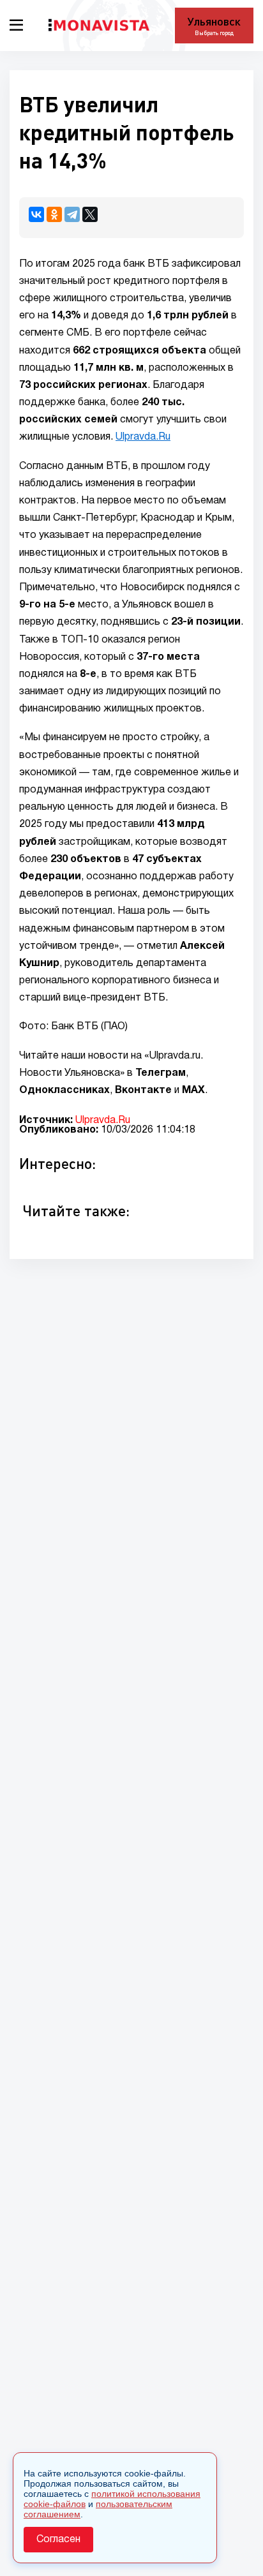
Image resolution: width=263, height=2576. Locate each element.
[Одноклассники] (54, 214)
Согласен (58, 2540)
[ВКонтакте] (36, 214)
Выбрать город (214, 33)
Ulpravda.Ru (143, 437)
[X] (90, 214)
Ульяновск (214, 21)
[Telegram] (72, 214)
